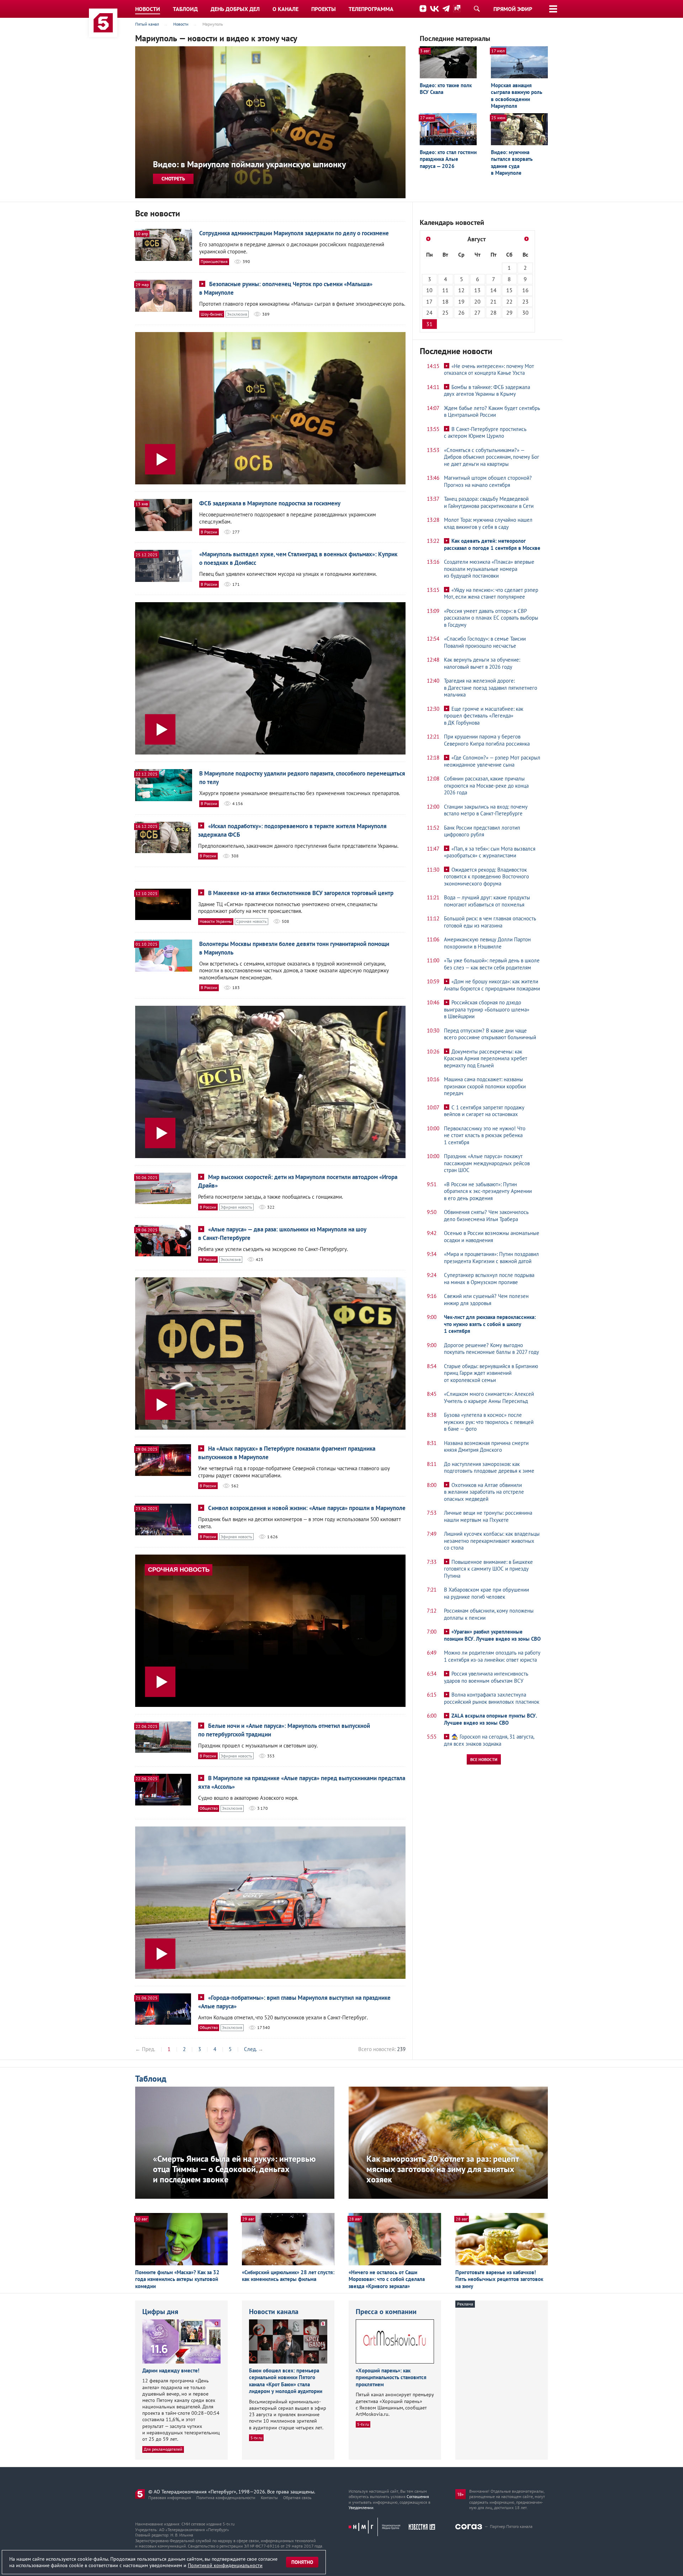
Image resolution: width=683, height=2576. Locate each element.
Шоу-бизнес (212, 314)
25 (445, 312)
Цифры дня (160, 2312)
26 (461, 312)
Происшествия (214, 261)
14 (493, 290)
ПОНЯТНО (302, 2562)
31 (429, 324)
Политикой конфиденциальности (225, 2565)
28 (493, 312)
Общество (209, 1808)
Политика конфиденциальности (226, 2498)
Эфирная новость (236, 1207)
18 (445, 301)
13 (477, 290)
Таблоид (151, 2079)
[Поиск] (477, 9)
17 (429, 301)
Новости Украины (216, 921)
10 (429, 290)
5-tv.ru (256, 2438)
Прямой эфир (513, 9)
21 (493, 301)
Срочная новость (252, 921)
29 (509, 312)
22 (509, 301)
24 (429, 312)
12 (461, 290)
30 (525, 312)
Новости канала (274, 2312)
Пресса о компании (386, 2312)
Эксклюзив (237, 314)
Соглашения (418, 2496)
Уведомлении (361, 2507)
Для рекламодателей (163, 2449)
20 (477, 301)
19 (461, 301)
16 (525, 290)
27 (477, 312)
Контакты (269, 2498)
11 (445, 290)
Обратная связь (297, 2498)
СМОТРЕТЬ (173, 179)
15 (509, 290)
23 (525, 301)
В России (209, 532)
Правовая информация (170, 2498)
